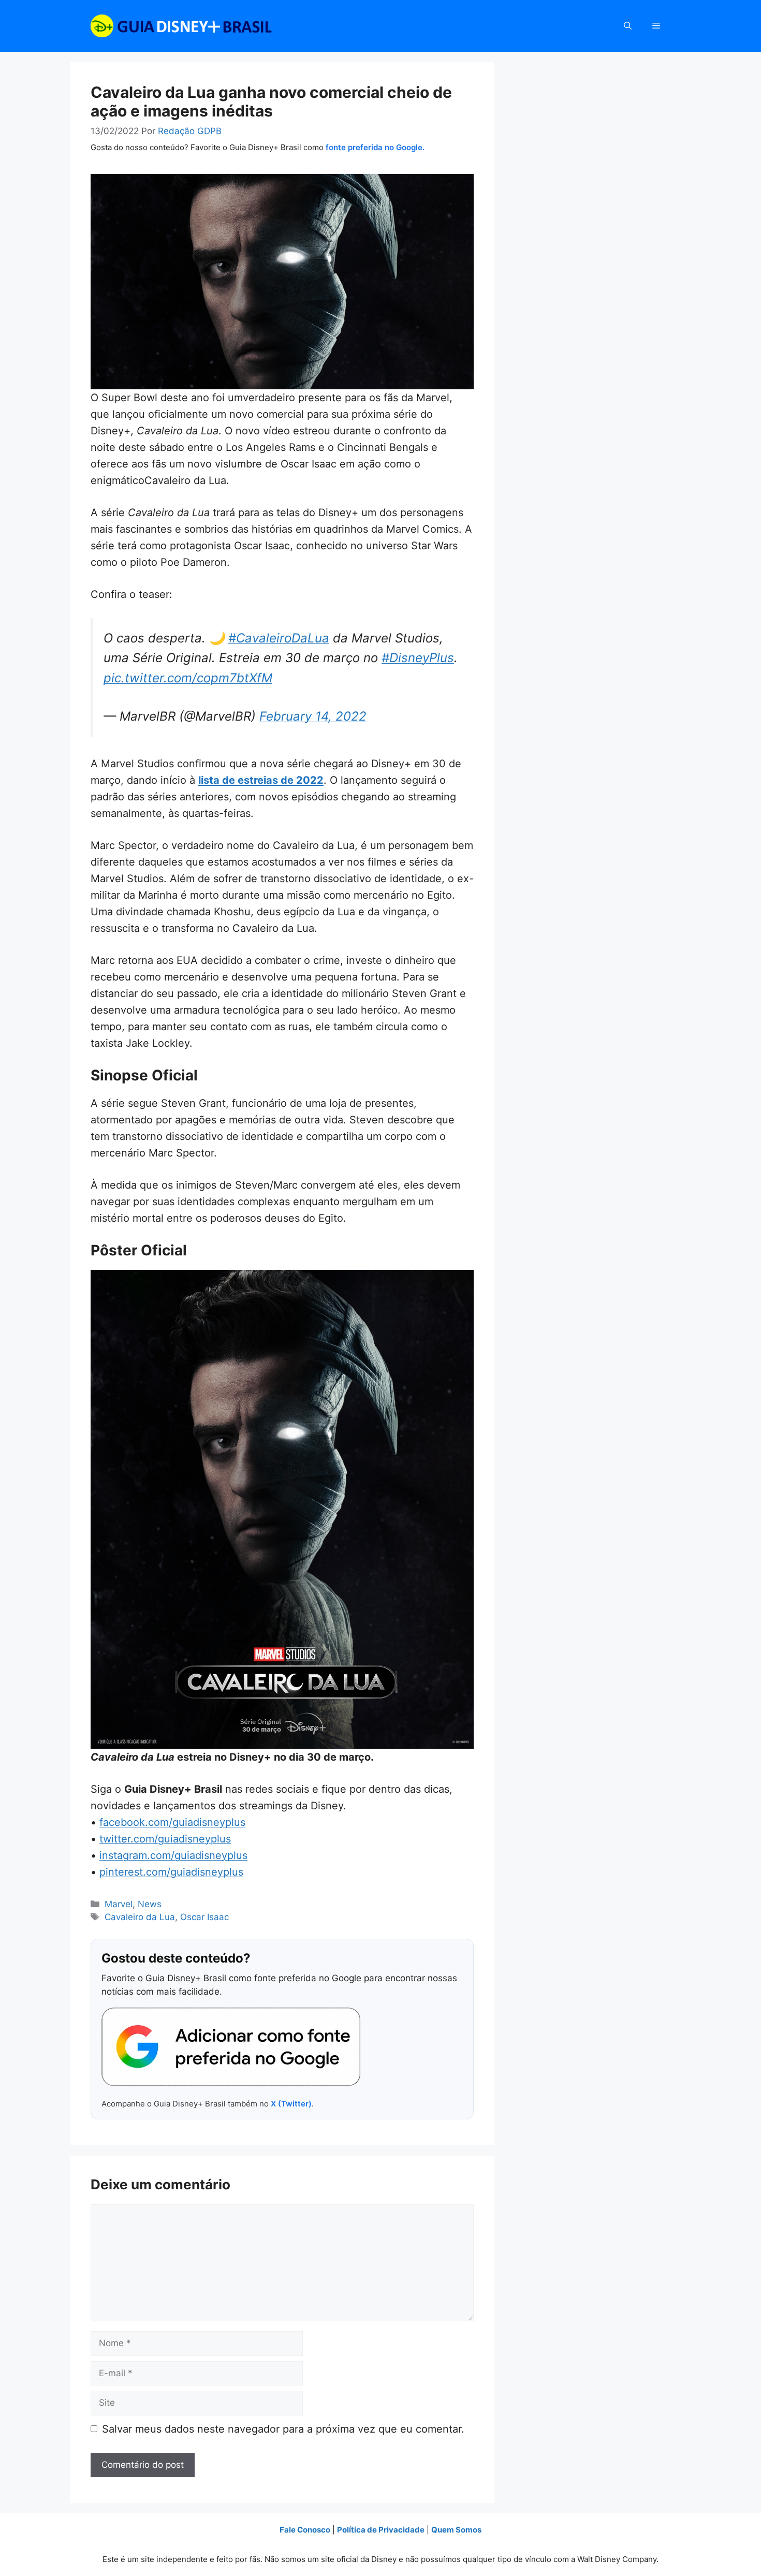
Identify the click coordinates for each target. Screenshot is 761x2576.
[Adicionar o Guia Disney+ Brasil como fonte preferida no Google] (231, 2047)
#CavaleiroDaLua (279, 638)
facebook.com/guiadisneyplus (172, 1822)
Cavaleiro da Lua (140, 1917)
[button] (628, 26)
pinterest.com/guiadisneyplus (171, 1872)
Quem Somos (456, 2530)
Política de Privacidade (381, 2530)
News (150, 1904)
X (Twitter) (291, 2104)
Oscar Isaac (204, 1917)
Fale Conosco (305, 2530)
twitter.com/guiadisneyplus (165, 1839)
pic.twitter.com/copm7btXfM (188, 678)
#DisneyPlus (418, 658)
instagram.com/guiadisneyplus (173, 1855)
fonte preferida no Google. (375, 147)
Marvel (119, 1904)
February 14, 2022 (313, 716)
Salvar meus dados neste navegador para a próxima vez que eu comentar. (283, 2429)
